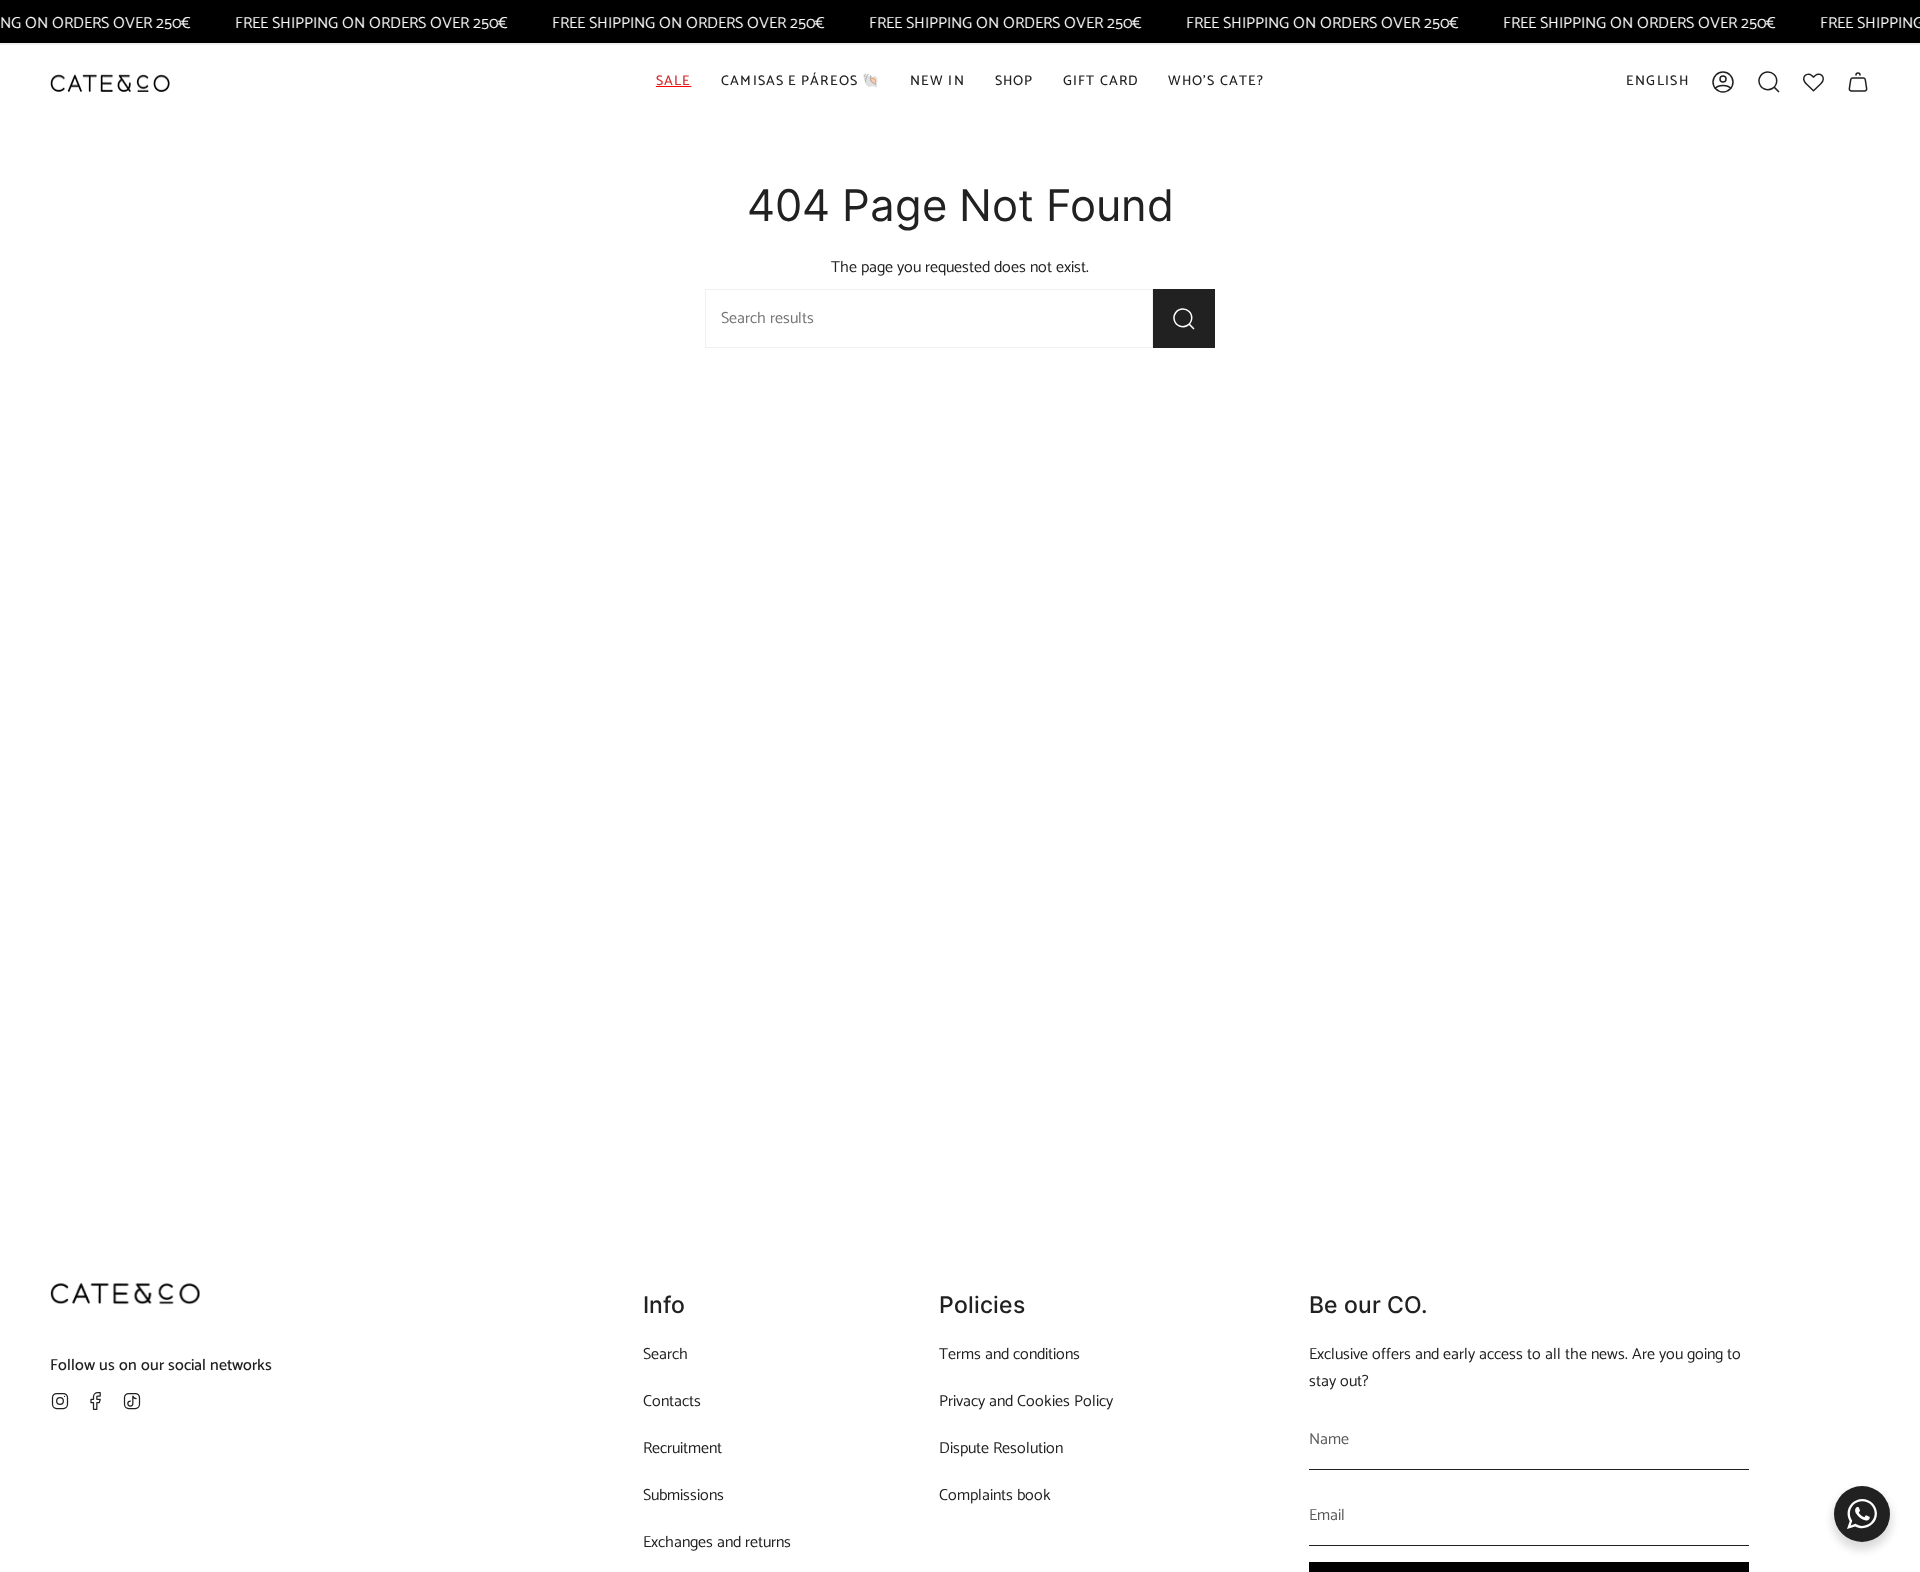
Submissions (683, 1495)
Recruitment (682, 1448)
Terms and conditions (1009, 1354)
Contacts (672, 1401)
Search (665, 1354)
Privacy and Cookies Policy (1026, 1401)
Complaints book (995, 1495)
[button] (1014, 82)
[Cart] (1858, 82)
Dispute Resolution (1001, 1448)
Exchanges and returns (717, 1542)
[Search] (1184, 318)
